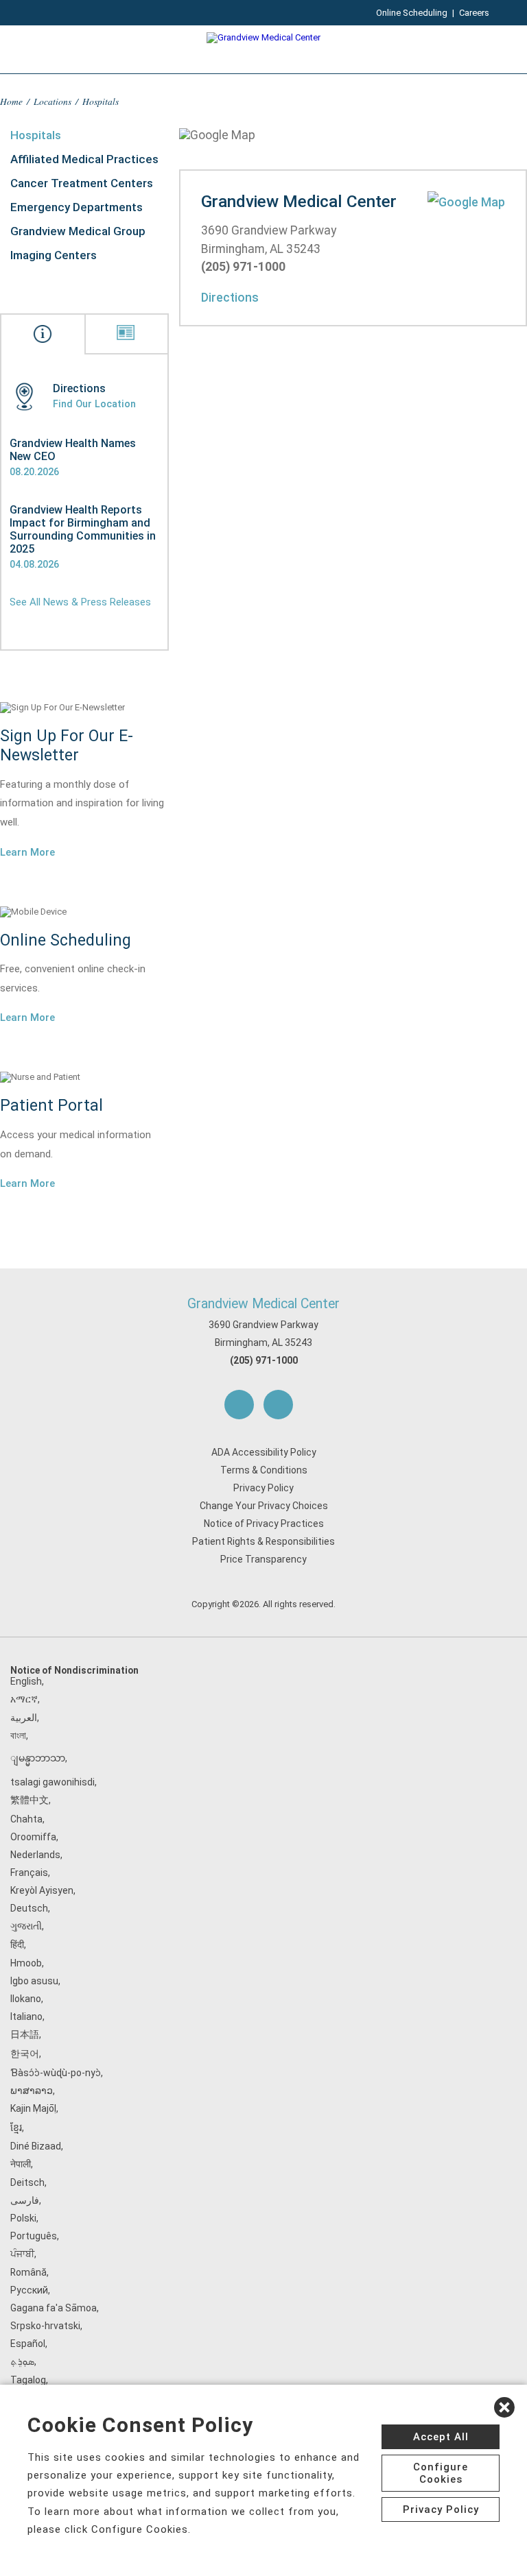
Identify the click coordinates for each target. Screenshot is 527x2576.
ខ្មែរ (16, 2128)
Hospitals (36, 135)
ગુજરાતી (26, 1926)
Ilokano (26, 1999)
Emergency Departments (77, 207)
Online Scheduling (412, 13)
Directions (230, 298)
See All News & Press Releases (80, 602)
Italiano (26, 2017)
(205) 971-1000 (264, 1360)
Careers (474, 13)
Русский (29, 2290)
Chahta (26, 1819)
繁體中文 (30, 1800)
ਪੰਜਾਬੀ (22, 2254)
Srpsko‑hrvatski (45, 2326)
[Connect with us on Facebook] (239, 1405)
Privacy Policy (263, 1488)
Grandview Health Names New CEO (73, 450)
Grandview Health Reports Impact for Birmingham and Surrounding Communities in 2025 (83, 529)
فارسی (25, 2200)
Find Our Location (94, 404)
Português (34, 2236)
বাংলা (18, 1735)
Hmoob (26, 1963)
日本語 (25, 2034)
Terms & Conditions (264, 1470)
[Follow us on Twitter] (278, 1405)
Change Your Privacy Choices (264, 1506)
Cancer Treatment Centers (82, 183)
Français (29, 1873)
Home (11, 101)
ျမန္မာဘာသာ (38, 1758)
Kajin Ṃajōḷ (33, 2108)
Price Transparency (263, 1559)
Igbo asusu (34, 1981)
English (26, 1681)
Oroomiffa (33, 1837)
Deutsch (29, 1908)
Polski (23, 2218)
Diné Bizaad (36, 2146)
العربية (24, 1718)
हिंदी (17, 1945)
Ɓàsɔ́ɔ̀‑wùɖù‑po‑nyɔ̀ (56, 2073)
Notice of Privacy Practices (264, 1524)
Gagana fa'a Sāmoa (54, 2308)
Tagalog (28, 2380)
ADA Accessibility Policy (264, 1452)
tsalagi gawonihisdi (52, 1782)
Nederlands (35, 1855)
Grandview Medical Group (78, 231)
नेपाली (21, 2164)
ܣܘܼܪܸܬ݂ (22, 2361)
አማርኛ (24, 1699)
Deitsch (27, 2182)
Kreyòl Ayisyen (42, 1890)
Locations (52, 101)
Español (28, 2344)
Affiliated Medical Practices (84, 159)
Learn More (27, 852)
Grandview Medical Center (263, 1304)
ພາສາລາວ (32, 2091)
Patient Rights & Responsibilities (263, 1541)
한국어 (25, 2054)
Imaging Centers (54, 255)
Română (28, 2272)
